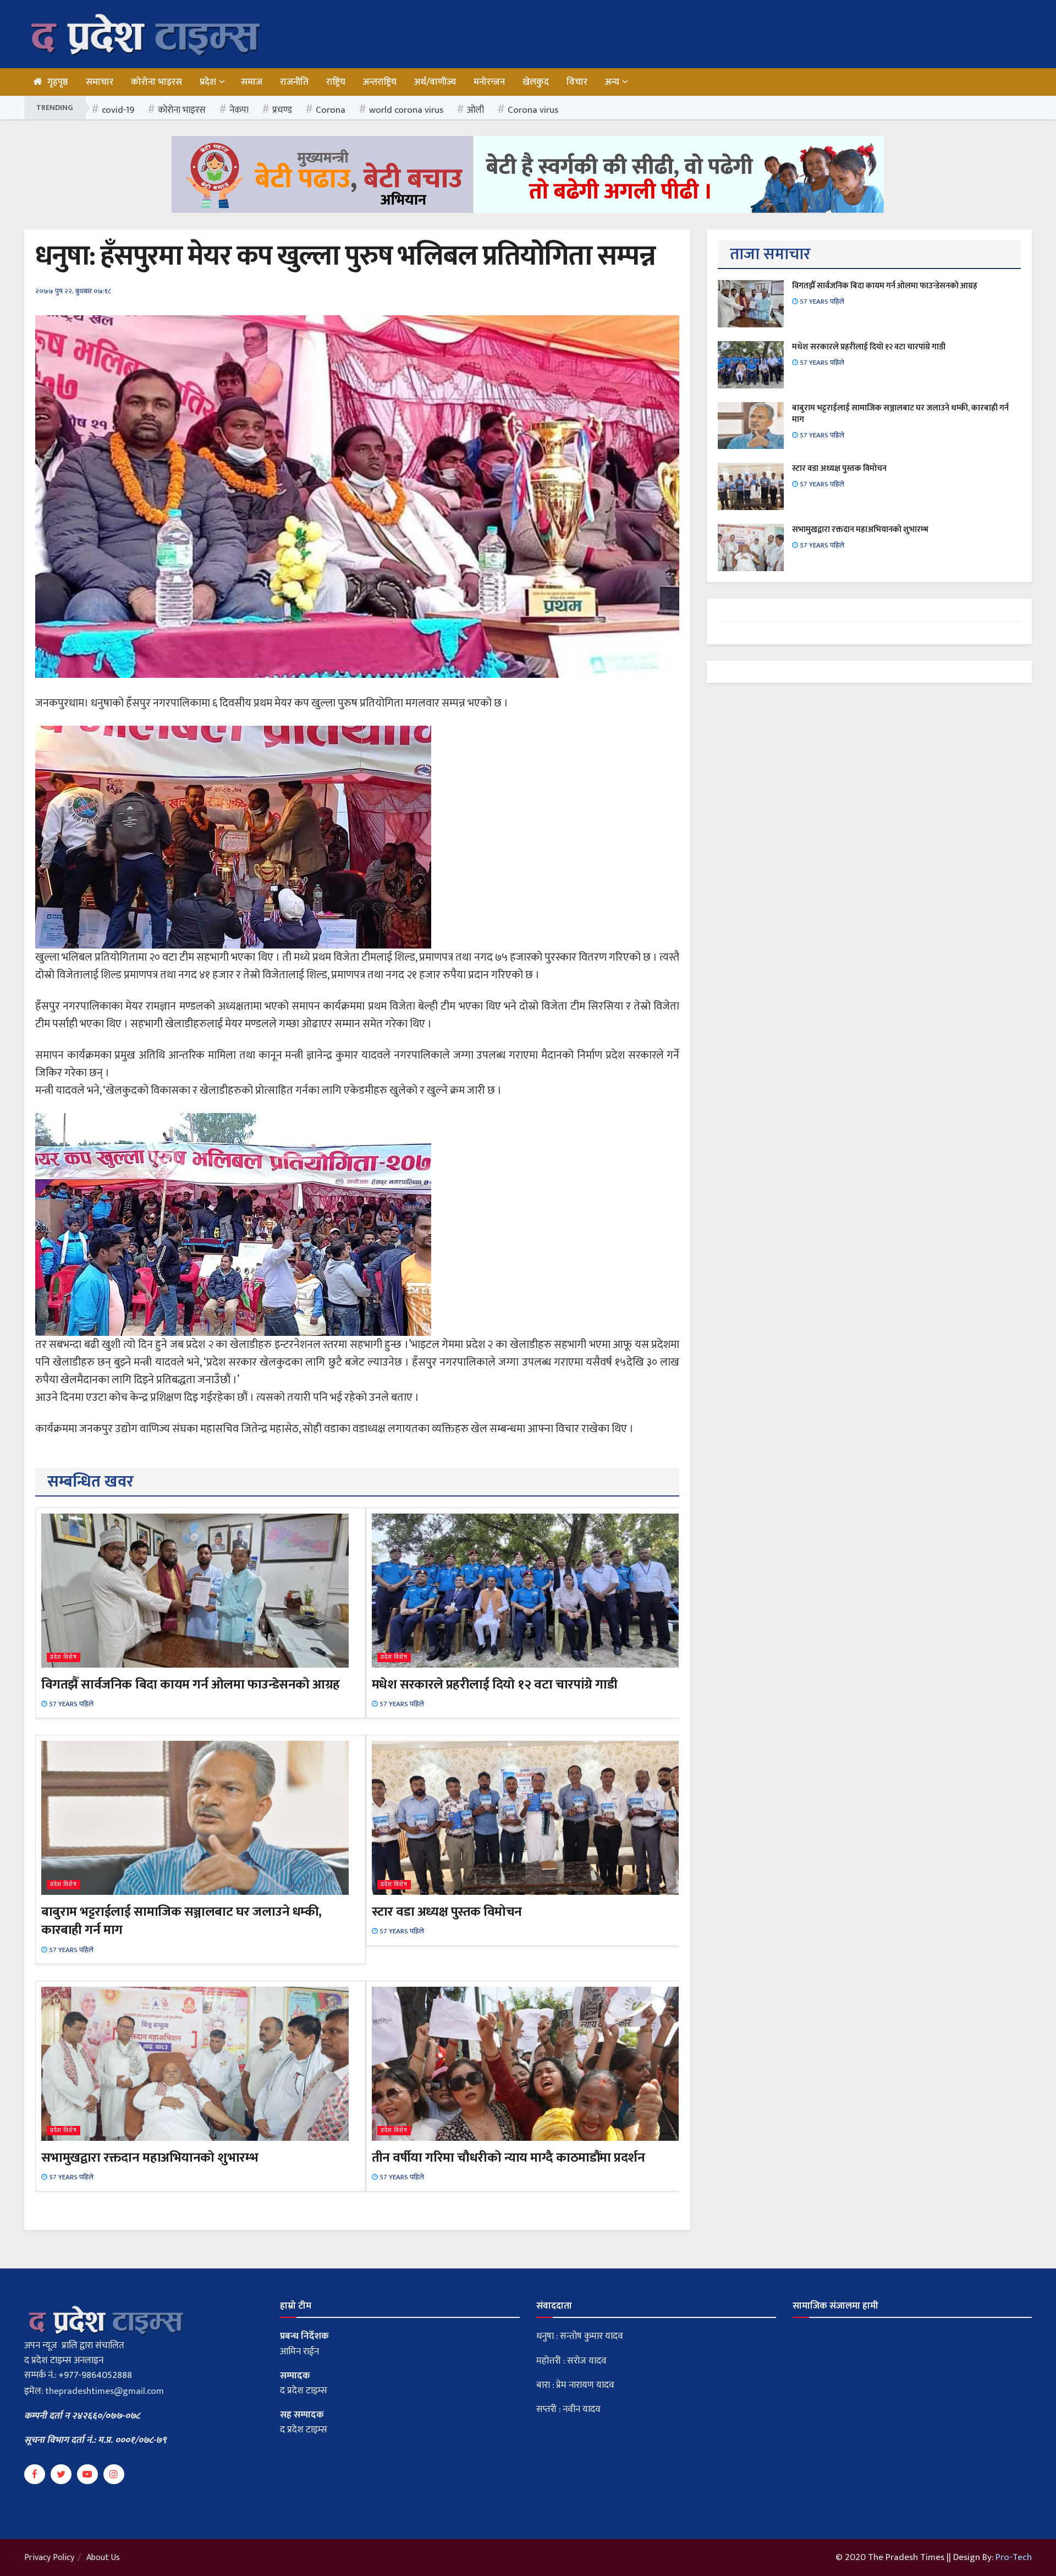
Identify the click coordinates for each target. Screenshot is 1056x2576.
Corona (331, 110)
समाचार (100, 82)
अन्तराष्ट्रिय (380, 82)
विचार (577, 82)
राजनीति (294, 82)
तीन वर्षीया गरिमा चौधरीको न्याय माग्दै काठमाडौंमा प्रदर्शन (508, 2158)
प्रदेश (208, 82)
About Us (103, 2558)
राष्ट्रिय (336, 82)
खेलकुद (536, 82)
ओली (475, 110)
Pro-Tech (1014, 2557)
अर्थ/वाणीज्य (435, 82)
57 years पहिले (70, 1704)
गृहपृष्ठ (58, 82)
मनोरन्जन (489, 82)
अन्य (612, 82)
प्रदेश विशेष (64, 1657)
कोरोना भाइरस (156, 82)
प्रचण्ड (282, 110)
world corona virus (406, 110)
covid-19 (118, 110)
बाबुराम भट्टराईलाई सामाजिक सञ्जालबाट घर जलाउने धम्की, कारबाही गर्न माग (182, 1921)
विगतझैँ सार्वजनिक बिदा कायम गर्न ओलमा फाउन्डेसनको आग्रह (191, 1685)
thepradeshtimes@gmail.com (105, 2391)
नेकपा (239, 110)
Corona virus (533, 110)
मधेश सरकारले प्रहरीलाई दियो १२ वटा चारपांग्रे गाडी (495, 1685)
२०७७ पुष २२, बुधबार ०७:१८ (73, 291)
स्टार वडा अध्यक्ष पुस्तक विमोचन (447, 1912)
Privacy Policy (49, 2558)
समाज (252, 82)
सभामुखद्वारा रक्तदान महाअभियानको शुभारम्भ (150, 2158)
